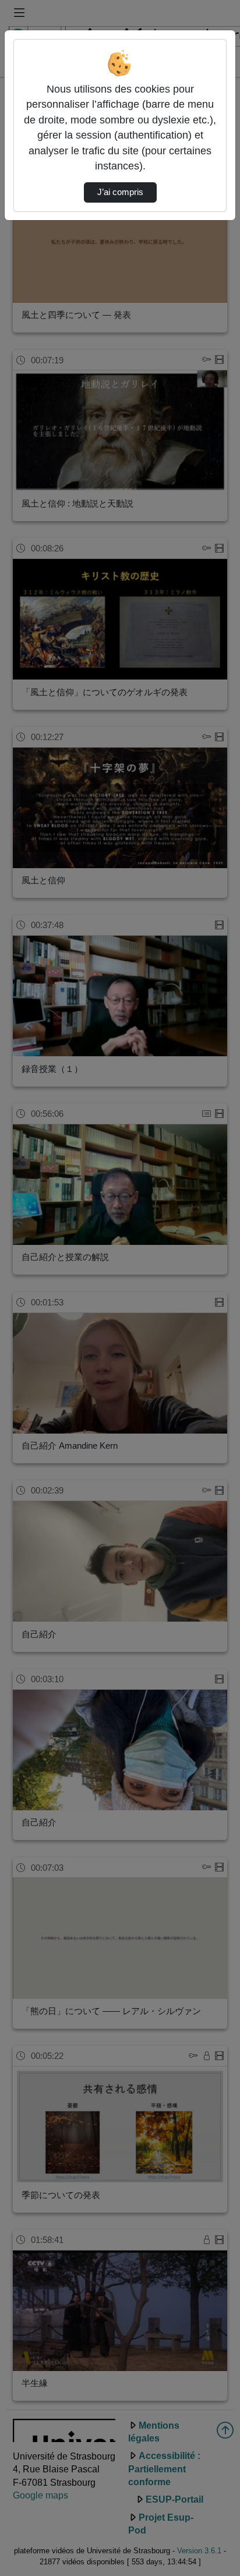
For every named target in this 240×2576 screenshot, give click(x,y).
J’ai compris (120, 192)
